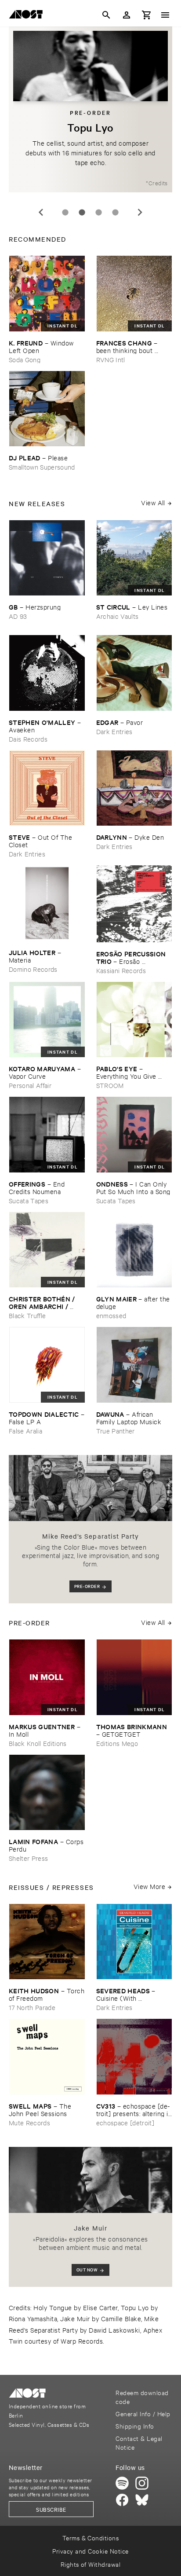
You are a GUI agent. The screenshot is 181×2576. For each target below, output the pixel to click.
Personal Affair (30, 1085)
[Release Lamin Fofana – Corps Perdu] (47, 1793)
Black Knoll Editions (38, 1743)
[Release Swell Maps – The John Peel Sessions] (47, 2057)
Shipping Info (135, 2426)
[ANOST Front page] (28, 16)
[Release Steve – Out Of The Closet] (47, 788)
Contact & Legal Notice (139, 2442)
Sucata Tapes (29, 1200)
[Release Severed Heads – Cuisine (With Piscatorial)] (134, 1942)
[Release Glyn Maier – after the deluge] (134, 1250)
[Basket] (147, 15)
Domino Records (33, 969)
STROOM (110, 1085)
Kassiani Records (121, 970)
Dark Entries (114, 731)
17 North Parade (32, 2007)
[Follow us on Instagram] (142, 2483)
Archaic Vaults (118, 616)
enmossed (111, 1315)
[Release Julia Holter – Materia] (47, 903)
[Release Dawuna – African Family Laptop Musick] (134, 1365)
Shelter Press (28, 1858)
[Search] (106, 15)
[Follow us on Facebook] (122, 2500)
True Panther (116, 1431)
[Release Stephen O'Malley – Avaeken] (47, 673)
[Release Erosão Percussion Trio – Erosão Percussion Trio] (134, 904)
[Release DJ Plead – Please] (47, 409)
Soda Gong (25, 359)
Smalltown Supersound (42, 467)
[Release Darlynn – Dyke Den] (134, 788)
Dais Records (28, 739)
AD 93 (18, 616)
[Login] (127, 15)
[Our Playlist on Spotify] (122, 2483)
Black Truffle (27, 1315)
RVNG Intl (111, 359)
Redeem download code (142, 2397)
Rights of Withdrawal (91, 2564)
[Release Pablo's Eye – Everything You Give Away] (134, 1020)
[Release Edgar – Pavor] (134, 673)
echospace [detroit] (125, 2122)
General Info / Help (143, 2413)
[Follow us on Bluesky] (142, 2500)
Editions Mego (117, 1743)
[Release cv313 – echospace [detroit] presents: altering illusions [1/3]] (134, 2057)
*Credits (157, 183)
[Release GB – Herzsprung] (47, 558)
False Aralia (25, 1431)
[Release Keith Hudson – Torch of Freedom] (47, 1942)
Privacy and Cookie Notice (90, 2551)
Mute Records (29, 2122)
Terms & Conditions (91, 2537)
